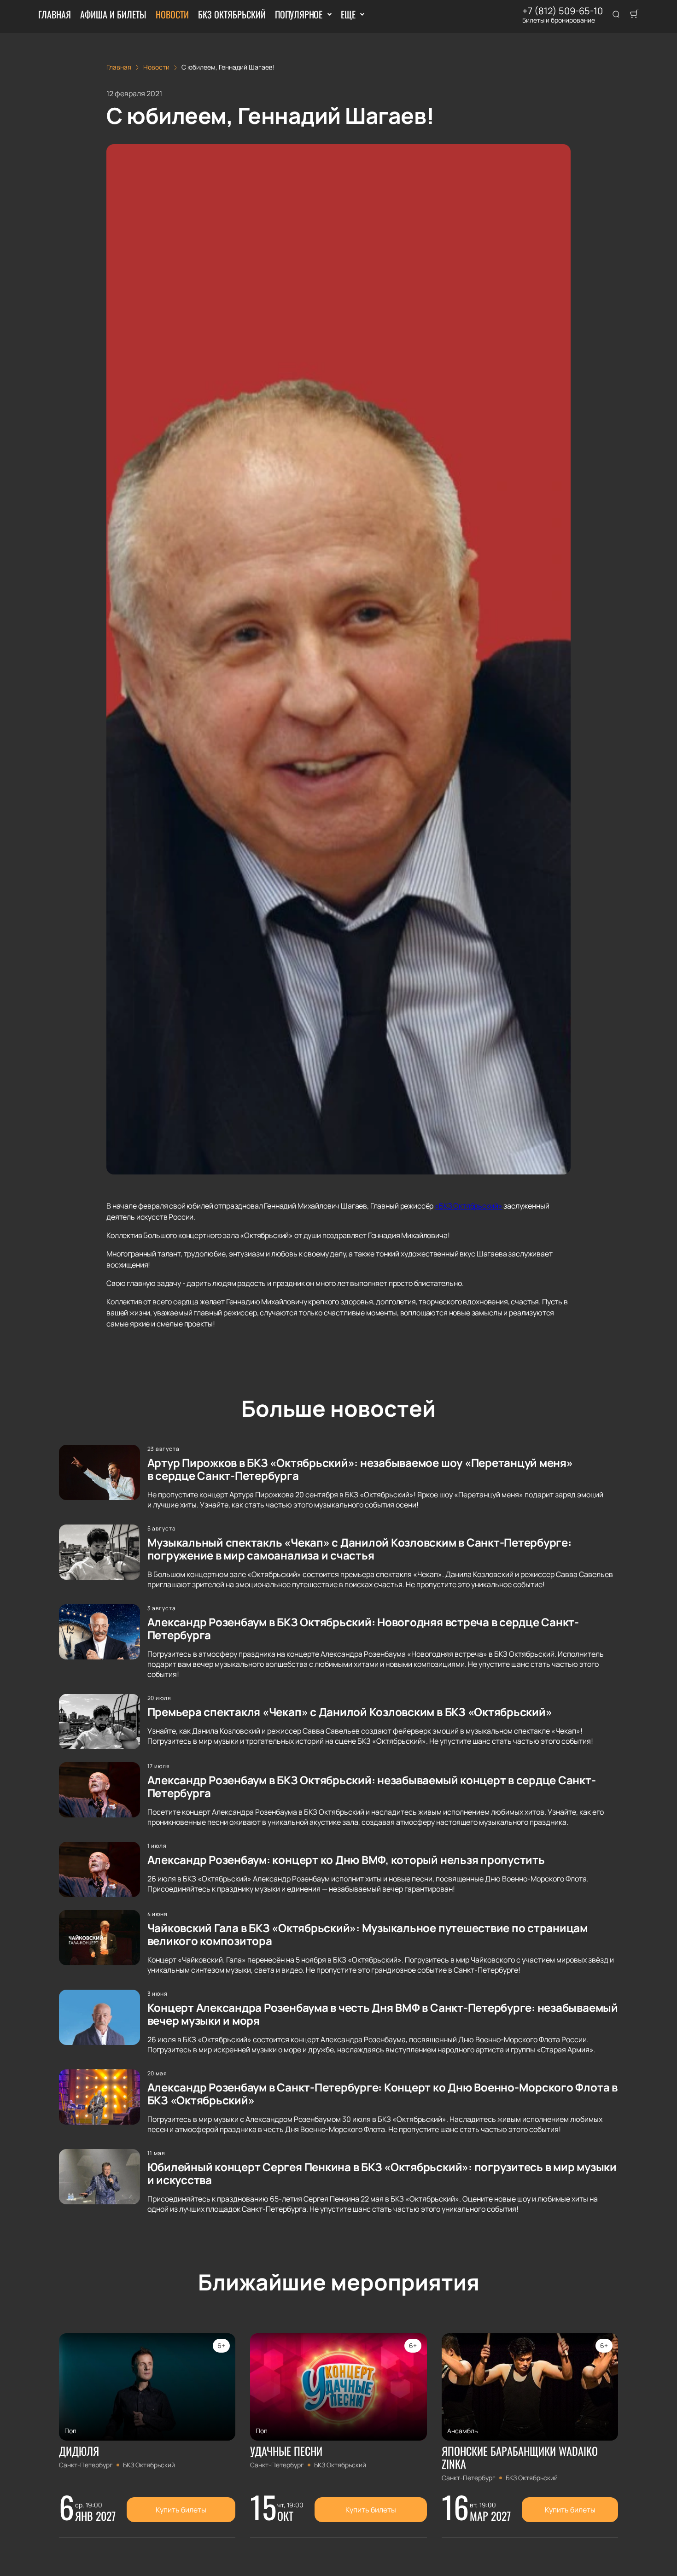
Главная (55, 14)
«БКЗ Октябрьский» (468, 1206)
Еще (348, 14)
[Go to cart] (634, 15)
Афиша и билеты (113, 14)
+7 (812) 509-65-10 (563, 11)
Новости (172, 14)
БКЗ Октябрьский (232, 14)
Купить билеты (181, 2510)
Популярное (299, 14)
